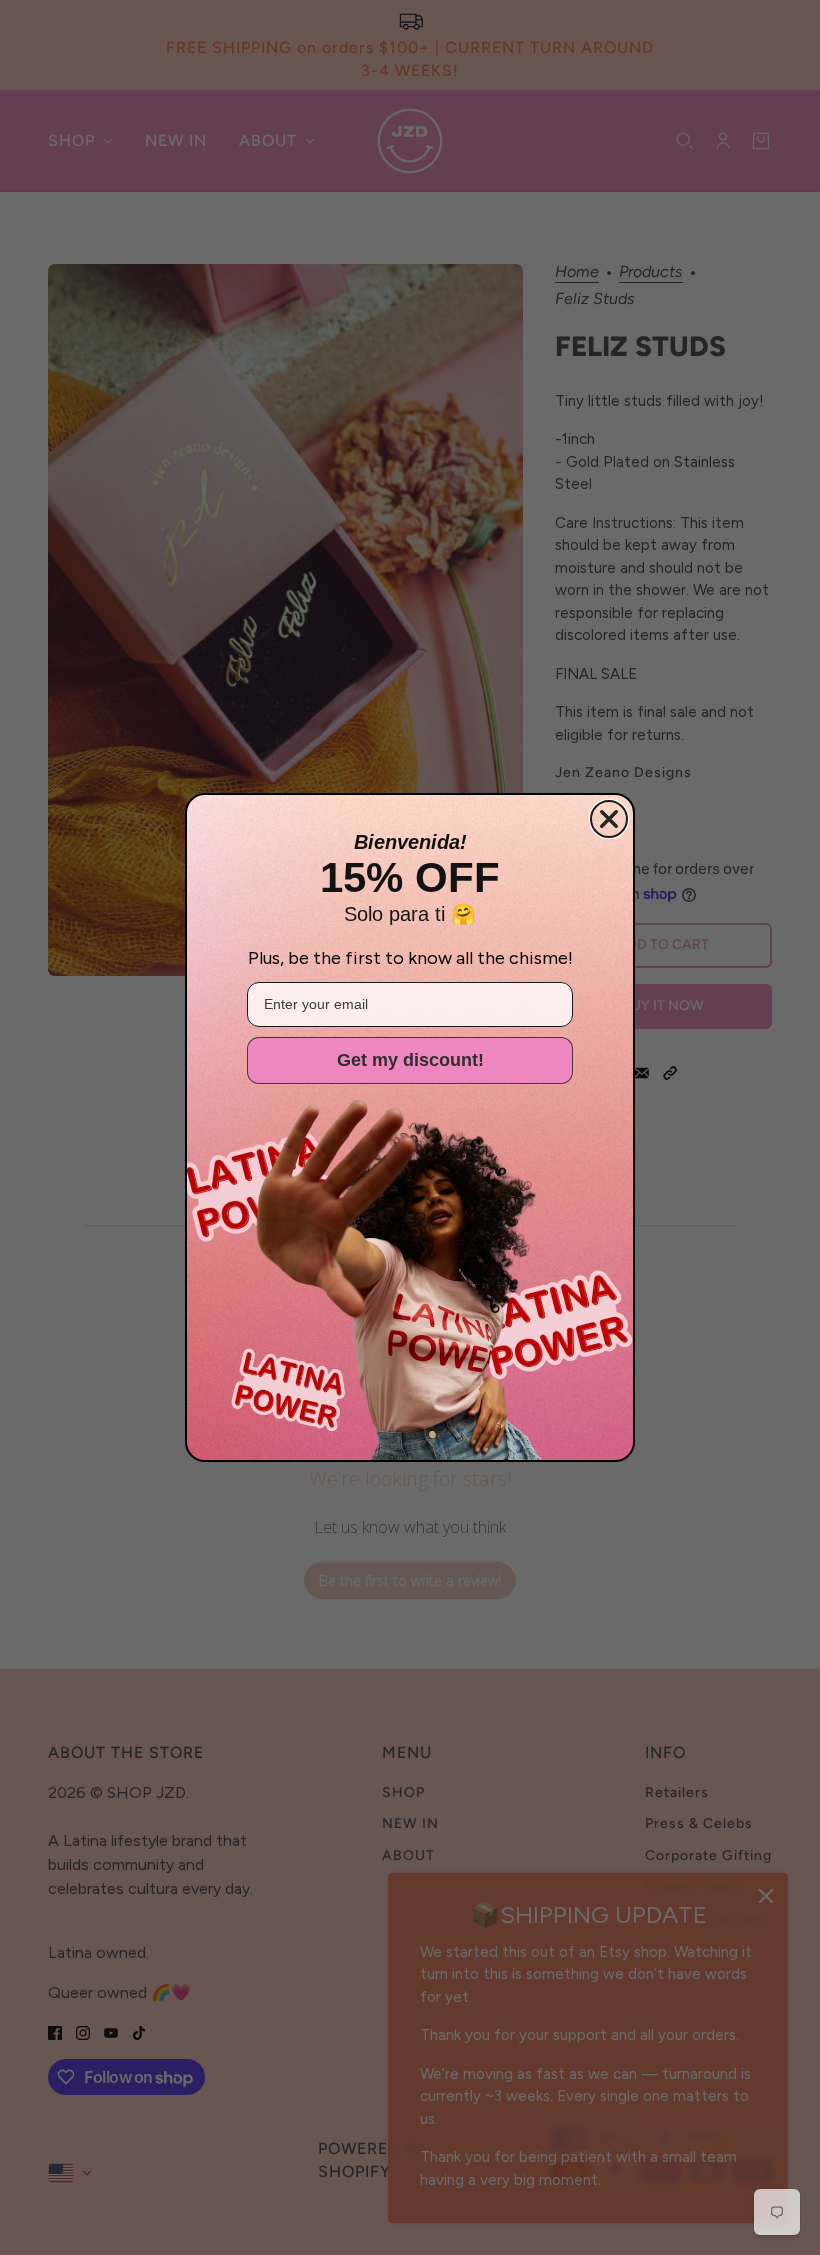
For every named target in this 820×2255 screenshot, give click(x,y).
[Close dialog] (609, 819)
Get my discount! (410, 1060)
